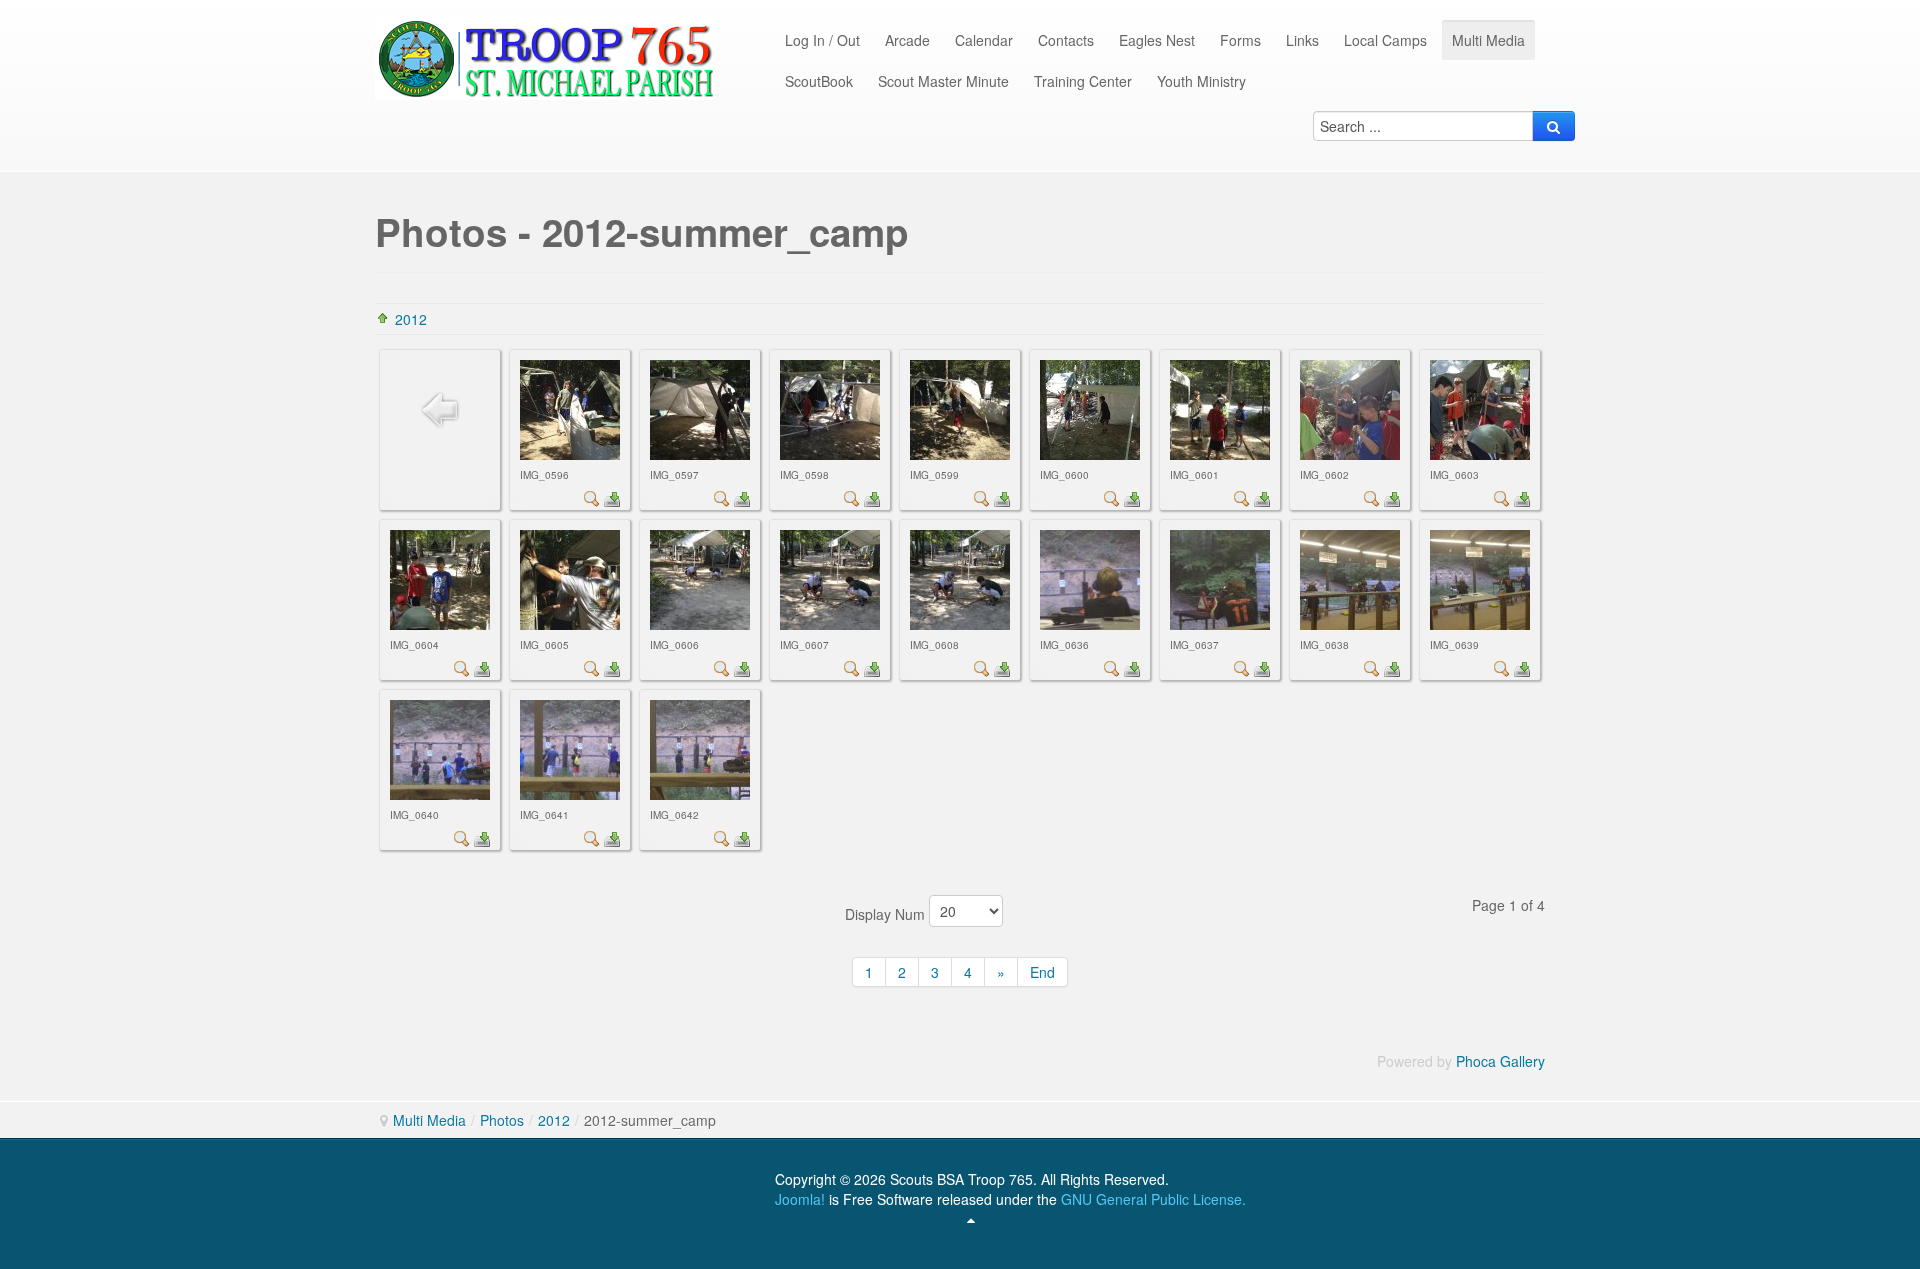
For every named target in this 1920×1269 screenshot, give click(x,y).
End (1042, 972)
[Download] (612, 497)
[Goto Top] (971, 1219)
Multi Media (429, 1120)
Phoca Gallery (1500, 1061)
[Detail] (592, 497)
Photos (502, 1120)
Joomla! (800, 1199)
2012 (411, 319)
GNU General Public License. (1153, 1199)
